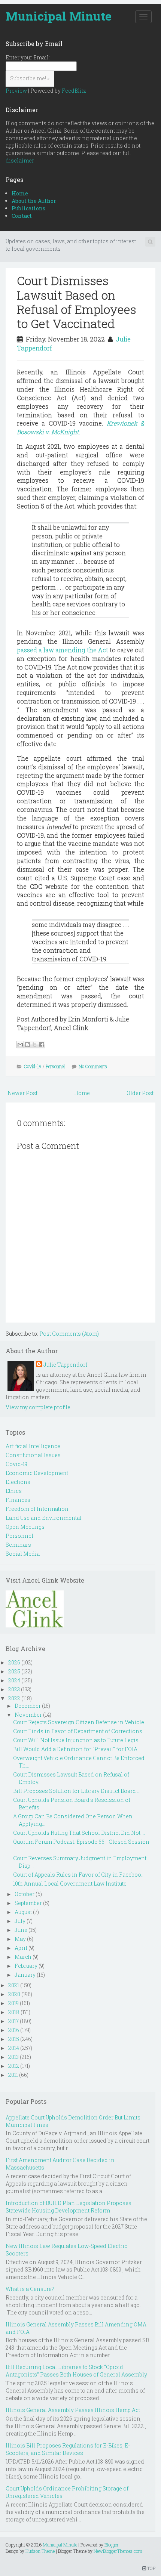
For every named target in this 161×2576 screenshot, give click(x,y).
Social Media (23, 1554)
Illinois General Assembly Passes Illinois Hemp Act (73, 2410)
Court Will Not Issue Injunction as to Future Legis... (78, 1740)
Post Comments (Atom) (69, 1334)
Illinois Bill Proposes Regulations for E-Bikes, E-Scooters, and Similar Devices (68, 2449)
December (28, 1706)
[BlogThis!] (27, 1045)
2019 (13, 2003)
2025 (14, 1671)
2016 (14, 2030)
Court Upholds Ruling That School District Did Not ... (79, 1833)
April (21, 1948)
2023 (14, 1689)
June (21, 1930)
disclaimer (20, 160)
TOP (151, 2568)
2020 (14, 1994)
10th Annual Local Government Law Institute (70, 1884)
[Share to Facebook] (42, 1045)
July (20, 1921)
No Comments (93, 1066)
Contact (22, 216)
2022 (14, 1698)
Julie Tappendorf (65, 1365)
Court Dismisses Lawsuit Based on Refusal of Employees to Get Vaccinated (77, 302)
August (23, 1912)
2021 (14, 1985)
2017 (13, 2021)
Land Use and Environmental (44, 1518)
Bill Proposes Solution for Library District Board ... (77, 1791)
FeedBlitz (74, 91)
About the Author (34, 201)
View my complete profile (38, 1407)
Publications (28, 208)
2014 (14, 2048)
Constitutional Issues (33, 1455)
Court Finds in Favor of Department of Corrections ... (80, 1731)
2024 (14, 1680)
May (20, 1939)
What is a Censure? (30, 2289)
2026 (14, 1662)
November (28, 1715)
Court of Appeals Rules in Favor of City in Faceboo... (79, 1875)
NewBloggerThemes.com (118, 2551)
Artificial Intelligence (33, 1446)
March (23, 1957)
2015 (14, 2039)
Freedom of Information (37, 1509)
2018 (14, 2012)
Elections (18, 1482)
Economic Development (37, 1473)
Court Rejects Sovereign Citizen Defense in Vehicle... (80, 1722)
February (26, 1966)
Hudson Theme (40, 2551)
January (25, 1975)
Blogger (112, 2545)
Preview (16, 91)
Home (20, 193)
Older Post (140, 1093)
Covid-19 (33, 1066)
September (28, 1903)
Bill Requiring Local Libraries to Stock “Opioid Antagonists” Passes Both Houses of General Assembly (76, 2371)
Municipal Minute (59, 16)
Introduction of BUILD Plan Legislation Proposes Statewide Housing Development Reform (69, 2207)
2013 (13, 2057)
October (25, 1894)
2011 (13, 2075)
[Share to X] (34, 1045)
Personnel (55, 1066)
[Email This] (20, 1045)
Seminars (18, 1545)
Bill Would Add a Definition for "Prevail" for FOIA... (77, 1749)
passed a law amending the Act (63, 650)
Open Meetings (25, 1527)
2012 (14, 2066)
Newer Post (22, 1093)
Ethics (14, 1491)
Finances (18, 1500)
